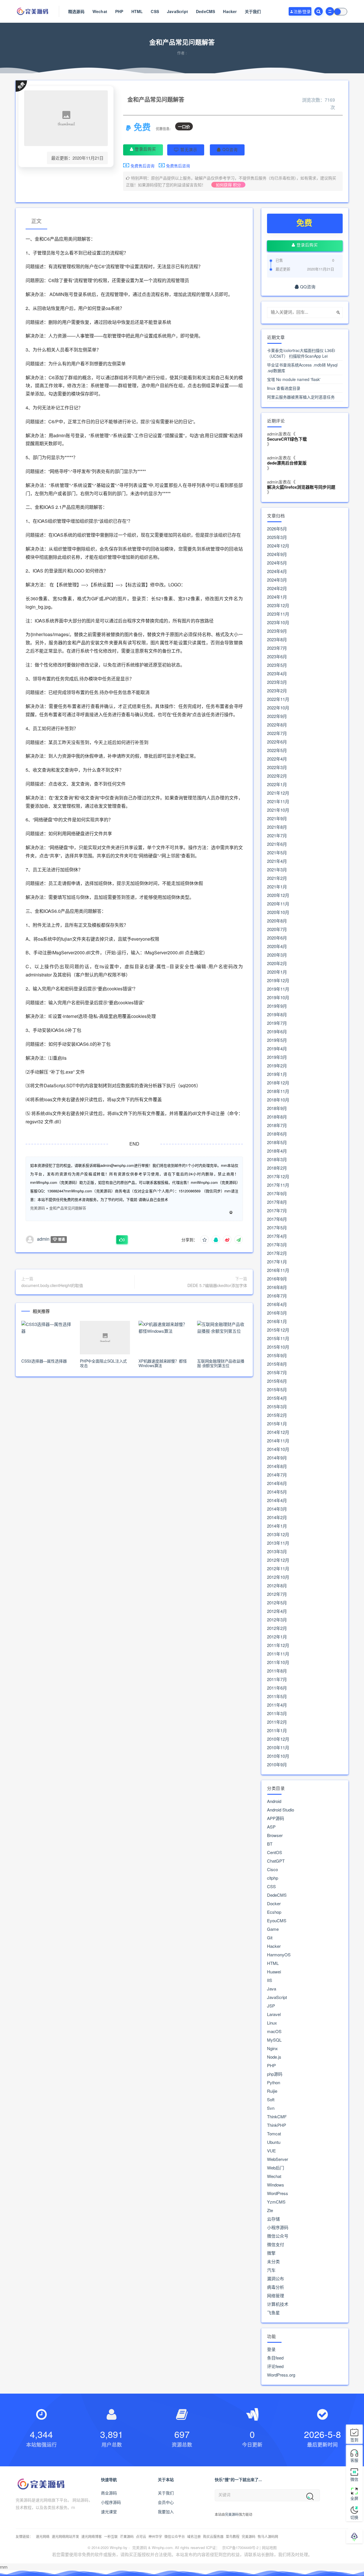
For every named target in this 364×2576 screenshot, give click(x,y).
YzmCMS (276, 2202)
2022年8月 (277, 725)
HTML (137, 11)
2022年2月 (277, 776)
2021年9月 (277, 819)
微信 (354, 2479)
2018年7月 (277, 1125)
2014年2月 (277, 1517)
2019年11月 (278, 989)
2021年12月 (278, 793)
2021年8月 (277, 827)
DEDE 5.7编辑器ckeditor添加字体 (217, 1285)
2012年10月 (278, 1577)
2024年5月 (277, 563)
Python (274, 2083)
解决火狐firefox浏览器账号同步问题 (301, 487)
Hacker (230, 11)
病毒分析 (276, 2287)
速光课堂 (109, 2512)
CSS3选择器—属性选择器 (44, 1361)
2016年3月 (277, 1313)
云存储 (273, 2219)
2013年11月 (278, 1543)
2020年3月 (277, 955)
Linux (272, 2023)
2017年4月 (277, 1236)
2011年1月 (277, 1730)
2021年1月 (277, 887)
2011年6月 (277, 1688)
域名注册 (194, 2536)
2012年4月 (277, 1611)
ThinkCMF (277, 2117)
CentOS (275, 1852)
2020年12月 (278, 895)
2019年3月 (277, 1057)
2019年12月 (278, 980)
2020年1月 (277, 972)
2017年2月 (277, 1253)
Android (274, 1801)
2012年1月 (277, 1637)
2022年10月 (278, 708)
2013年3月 (277, 1552)
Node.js (274, 2057)
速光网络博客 (92, 2536)
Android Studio (281, 1810)
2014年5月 (277, 1492)
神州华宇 (155, 2536)
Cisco (272, 1869)
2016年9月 (277, 1279)
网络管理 (276, 2296)
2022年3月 (277, 767)
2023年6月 (277, 657)
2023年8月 (277, 640)
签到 (354, 2440)
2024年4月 (277, 571)
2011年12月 (278, 1645)
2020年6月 (277, 938)
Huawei (274, 1972)
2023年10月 (278, 622)
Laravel (274, 2014)
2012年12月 (278, 1560)
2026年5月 (277, 529)
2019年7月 (277, 1023)
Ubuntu (274, 2142)
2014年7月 (277, 1475)
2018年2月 (277, 1168)
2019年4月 (277, 1049)
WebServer (278, 2159)
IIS (270, 1980)
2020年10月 (278, 912)
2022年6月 (277, 742)
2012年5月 (277, 1603)
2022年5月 (277, 750)
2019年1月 (277, 1074)
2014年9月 (277, 1458)
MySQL (274, 2040)
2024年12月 (278, 546)
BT (270, 1844)
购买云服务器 (213, 2536)
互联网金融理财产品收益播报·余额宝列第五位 (221, 1363)
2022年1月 (277, 784)
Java (272, 1989)
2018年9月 (277, 1108)
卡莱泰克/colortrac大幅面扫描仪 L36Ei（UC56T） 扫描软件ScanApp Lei (301, 353)
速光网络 (43, 2536)
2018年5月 (277, 1142)
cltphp (273, 1878)
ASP (271, 1827)
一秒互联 (111, 2536)
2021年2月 (277, 878)
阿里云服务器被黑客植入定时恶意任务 (301, 397)
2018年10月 (278, 1100)
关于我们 (253, 11)
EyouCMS (277, 1921)
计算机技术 (278, 2304)
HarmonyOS (279, 1955)
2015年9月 (277, 1355)
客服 (354, 2460)
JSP (271, 2006)
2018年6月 (277, 1134)
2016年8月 (277, 1287)
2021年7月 (277, 836)
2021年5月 (277, 853)
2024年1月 (277, 597)
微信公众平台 (175, 2536)
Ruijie (272, 2091)
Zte (270, 2210)
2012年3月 (277, 1620)
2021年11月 (278, 801)
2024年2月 (277, 588)
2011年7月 (277, 1679)
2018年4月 (277, 1151)
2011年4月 (277, 1705)
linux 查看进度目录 (284, 388)
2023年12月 (278, 605)
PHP (119, 11)
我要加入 (166, 2512)
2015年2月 (277, 1415)
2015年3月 (277, 1407)
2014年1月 (277, 1526)
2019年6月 (277, 1032)
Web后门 (276, 2168)
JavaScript (177, 11)
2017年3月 (277, 1245)
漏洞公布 (276, 2279)
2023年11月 (278, 614)
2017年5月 (277, 1228)
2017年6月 (277, 1219)
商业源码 (109, 2493)
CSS (155, 11)
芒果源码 (127, 2536)
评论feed (275, 2366)
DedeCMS (205, 11)
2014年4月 (277, 1500)
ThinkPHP (277, 2125)
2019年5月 (277, 1040)
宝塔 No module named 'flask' (294, 379)
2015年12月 (278, 1330)
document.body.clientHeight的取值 (52, 1285)
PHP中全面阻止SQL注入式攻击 (103, 1363)
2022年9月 (277, 716)
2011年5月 (277, 1696)
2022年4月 (277, 759)
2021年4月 (277, 861)
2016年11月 (278, 1270)
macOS (274, 2031)
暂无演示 (188, 149)
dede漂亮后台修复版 (287, 463)
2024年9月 (277, 554)
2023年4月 (277, 674)
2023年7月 (277, 648)
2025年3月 (277, 537)
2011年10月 (278, 1662)
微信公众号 (278, 2236)
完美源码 (38, 1208)
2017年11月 (278, 1185)
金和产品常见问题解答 (68, 1208)
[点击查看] (231, 1212)
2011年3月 (277, 1713)
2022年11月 (278, 699)
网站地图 (269, 2547)
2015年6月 (277, 1381)
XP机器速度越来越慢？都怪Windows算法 (163, 1363)
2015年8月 (277, 1364)
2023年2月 (277, 691)
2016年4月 (277, 1304)
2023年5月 (277, 665)
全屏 (354, 2498)
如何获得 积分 (228, 185)
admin (43, 1239)
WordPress (278, 2193)
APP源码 (276, 1818)
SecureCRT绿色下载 (287, 439)
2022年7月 (277, 733)
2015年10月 (278, 1347)
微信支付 (276, 2244)
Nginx (272, 2048)
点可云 (141, 2536)
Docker (274, 1904)
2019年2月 (277, 1066)
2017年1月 (277, 1262)
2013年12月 (278, 1534)
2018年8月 (277, 1117)
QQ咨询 (229, 149)
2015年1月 (277, 1424)
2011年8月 (277, 1671)
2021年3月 (277, 870)
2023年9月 (277, 631)
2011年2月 (277, 1722)
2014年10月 (278, 1449)
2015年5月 (277, 1390)
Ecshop (274, 1912)
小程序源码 (278, 2227)
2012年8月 (277, 1586)
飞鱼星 (273, 2313)
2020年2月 (277, 963)
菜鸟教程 (233, 2536)
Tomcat (274, 2134)
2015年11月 (278, 1338)
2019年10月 (278, 998)
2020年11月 (278, 904)
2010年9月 (277, 1765)
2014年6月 (277, 1483)
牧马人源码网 (268, 2536)
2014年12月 (278, 1432)
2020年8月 (277, 921)
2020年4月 (277, 946)
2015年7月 (277, 1373)
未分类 (273, 2261)
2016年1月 (277, 1321)
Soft (271, 2100)
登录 (271, 2349)
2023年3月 (277, 682)
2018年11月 (278, 1091)
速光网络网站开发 (65, 2536)
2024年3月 (277, 580)
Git (270, 1938)
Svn (271, 2108)
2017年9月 (277, 1194)
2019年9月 (277, 1006)
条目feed (275, 2358)
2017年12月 (278, 1176)
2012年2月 (277, 1628)
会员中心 (166, 2502)
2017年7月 (277, 1211)
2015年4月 (277, 1398)
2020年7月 (277, 929)
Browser (275, 1835)
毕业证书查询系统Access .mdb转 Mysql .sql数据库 (302, 368)
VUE (271, 2151)
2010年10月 (278, 1756)
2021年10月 (278, 810)
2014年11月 (278, 1441)
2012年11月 (278, 1569)
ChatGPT (276, 1861)
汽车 (271, 2270)
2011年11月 (278, 1654)
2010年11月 (278, 1748)
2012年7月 (277, 1594)
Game (273, 1929)
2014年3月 (277, 1509)
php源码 (275, 2074)
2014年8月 (277, 1466)
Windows (276, 2185)
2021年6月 (277, 844)
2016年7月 (277, 1296)
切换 (354, 2517)
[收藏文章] (204, 1240)
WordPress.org (281, 2375)
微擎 (271, 2253)
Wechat (100, 11)
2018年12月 (278, 1083)
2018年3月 (277, 1159)
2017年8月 (277, 1202)
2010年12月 (278, 1739)
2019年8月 (277, 1015)
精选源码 (76, 11)
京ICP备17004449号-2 (240, 2547)
